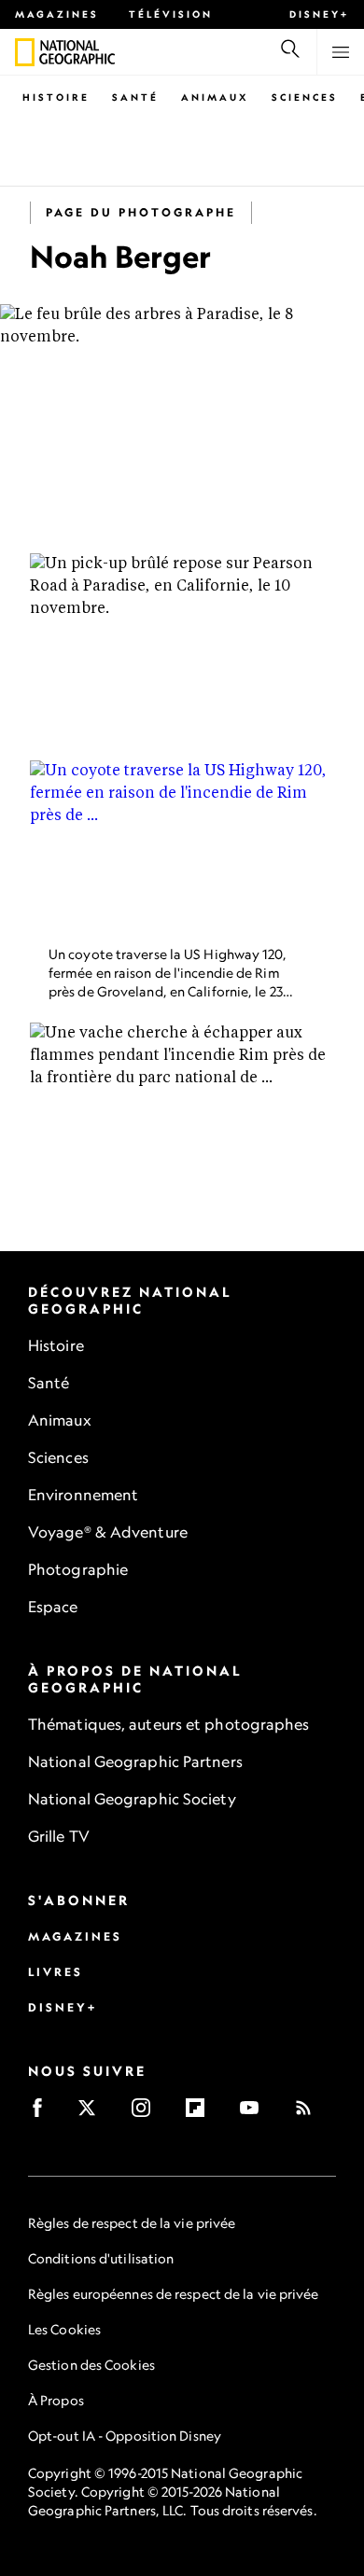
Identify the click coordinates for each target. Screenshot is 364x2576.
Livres (56, 1972)
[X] (93, 2114)
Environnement (83, 1495)
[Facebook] (43, 2114)
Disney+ (319, 14)
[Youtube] (255, 2114)
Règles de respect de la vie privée (132, 2223)
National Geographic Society (132, 1799)
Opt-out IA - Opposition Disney (125, 2436)
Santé (135, 97)
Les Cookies (64, 2329)
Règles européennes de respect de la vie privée (174, 2294)
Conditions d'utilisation (101, 2258)
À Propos (56, 2400)
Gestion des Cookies (91, 2365)
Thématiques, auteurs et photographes (169, 1724)
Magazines (57, 14)
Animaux (215, 97)
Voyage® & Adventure (108, 1532)
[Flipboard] (201, 2114)
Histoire (56, 97)
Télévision (171, 14)
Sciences (305, 97)
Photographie (78, 1569)
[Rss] (309, 2114)
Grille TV (59, 1836)
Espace (53, 1607)
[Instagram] (147, 2114)
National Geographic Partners (135, 1761)
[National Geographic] (25, 52)
